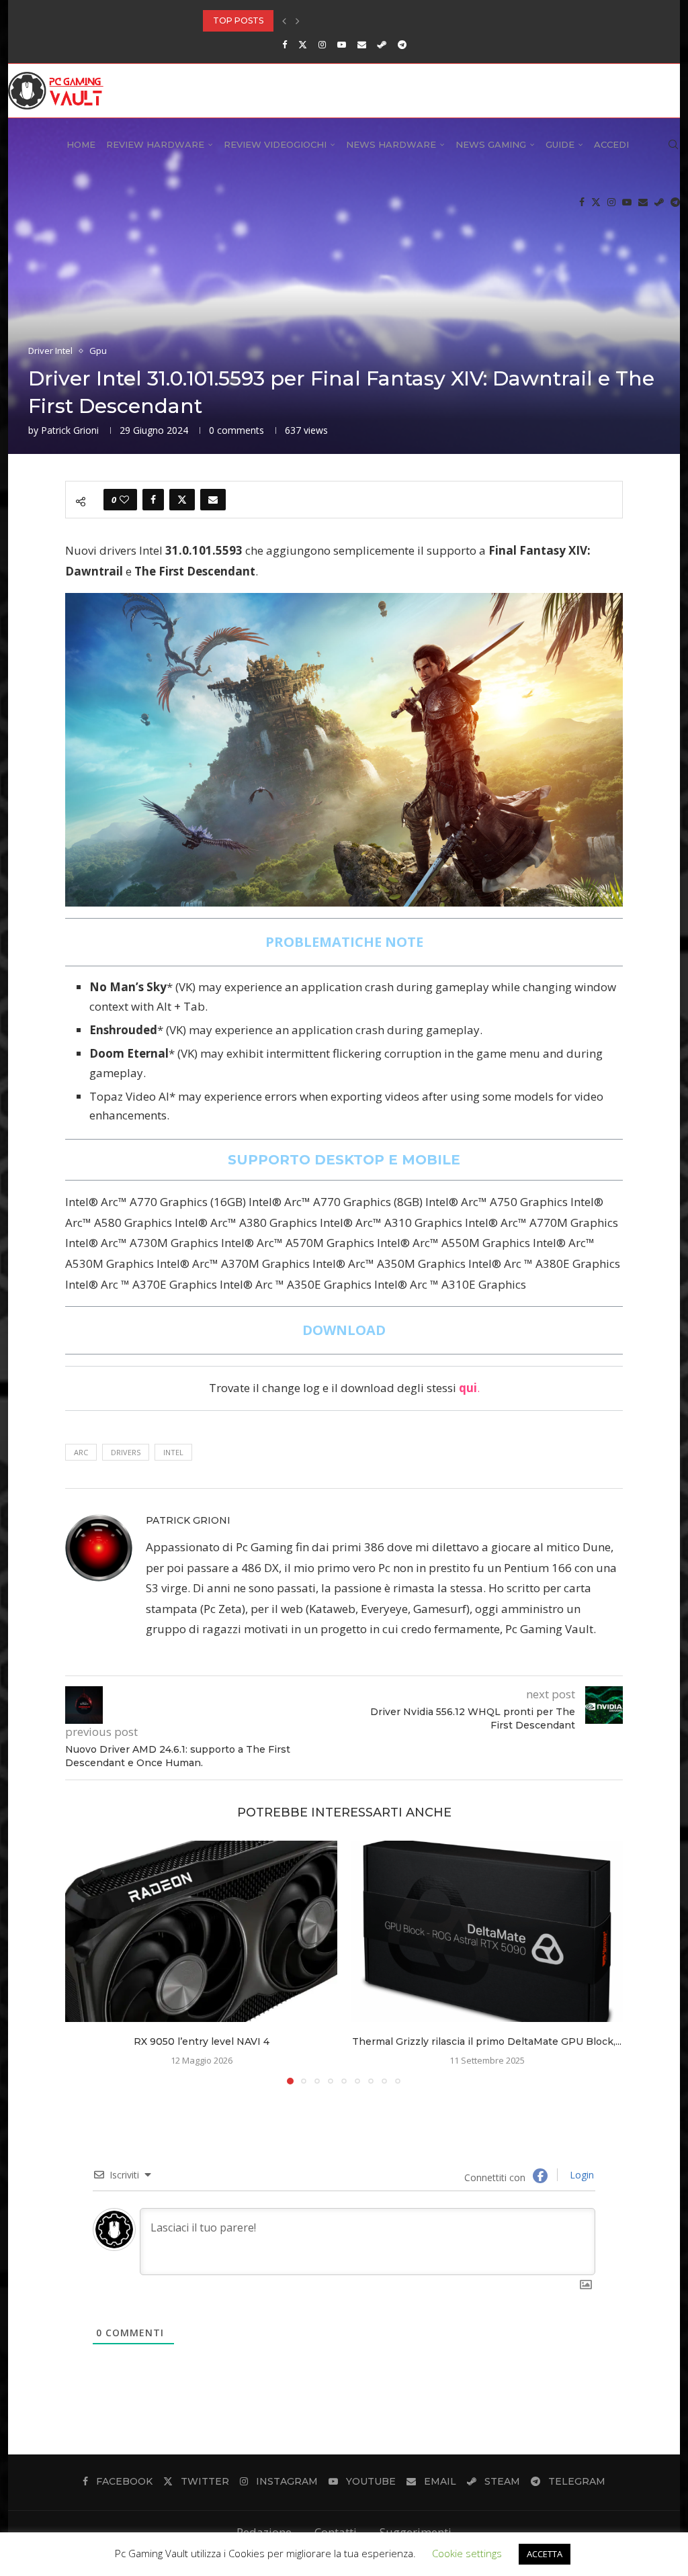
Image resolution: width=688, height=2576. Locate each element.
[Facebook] (285, 44)
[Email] (362, 44)
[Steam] (382, 44)
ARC (81, 1452)
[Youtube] (342, 44)
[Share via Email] (213, 500)
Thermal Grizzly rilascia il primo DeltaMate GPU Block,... (487, 2041)
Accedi (611, 144)
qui (468, 1388)
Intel (173, 1452)
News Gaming (491, 144)
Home (81, 144)
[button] (284, 21)
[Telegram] (402, 44)
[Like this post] (124, 500)
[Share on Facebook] (153, 500)
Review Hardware (155, 144)
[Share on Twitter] (182, 500)
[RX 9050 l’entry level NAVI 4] (201, 1931)
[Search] (673, 144)
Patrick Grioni (70, 430)
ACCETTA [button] (545, 2554)
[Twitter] (303, 44)
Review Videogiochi (275, 144)
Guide (560, 144)
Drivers (126, 1452)
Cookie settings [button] (467, 2553)
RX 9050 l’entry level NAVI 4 (202, 2041)
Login (580, 2175)
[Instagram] (322, 44)
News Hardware (391, 144)
